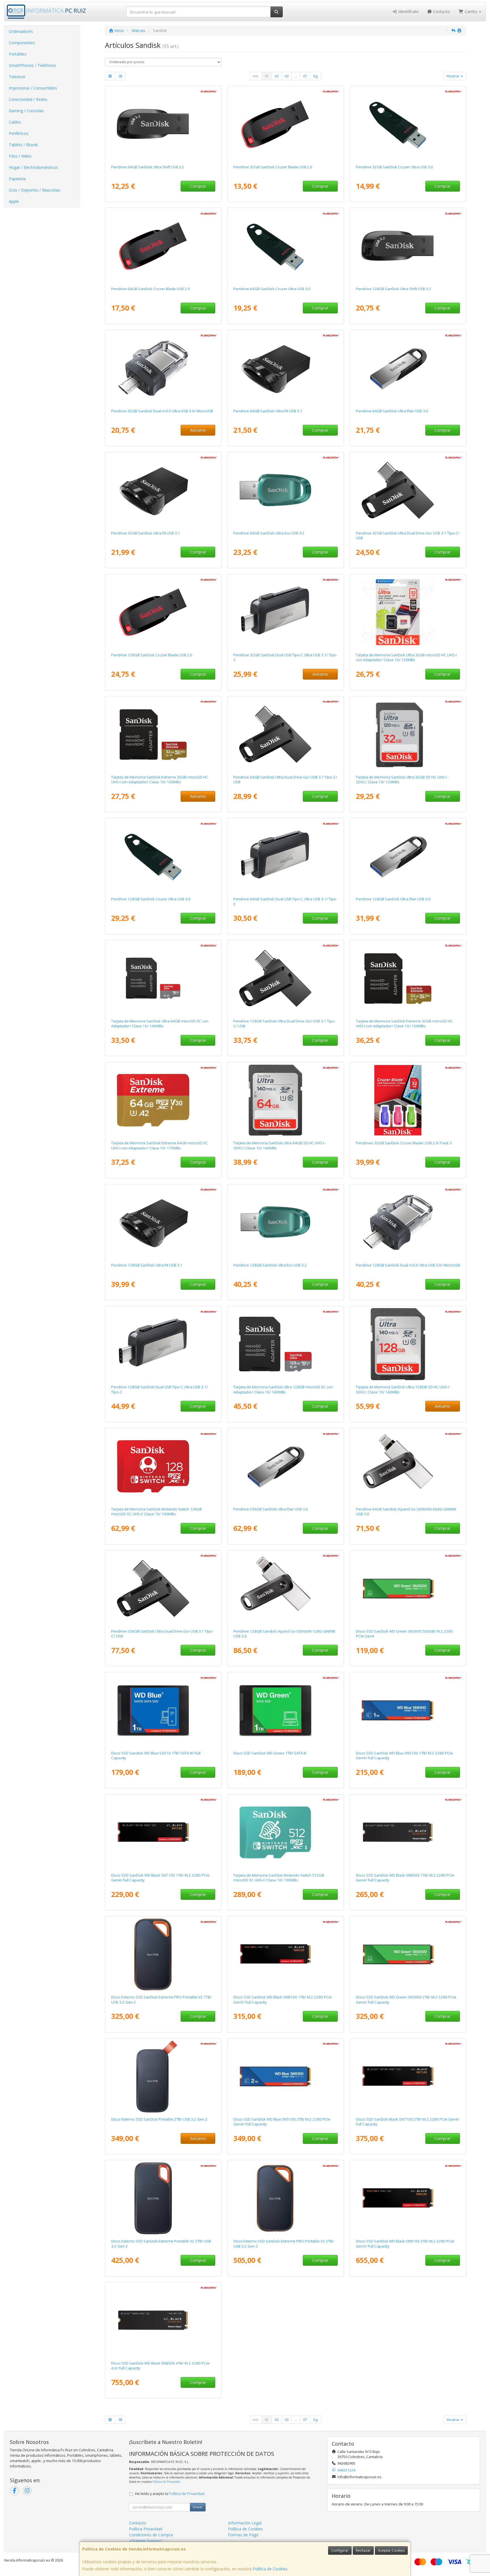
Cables (15, 122)
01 (267, 76)
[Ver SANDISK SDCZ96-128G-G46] (286, 1222)
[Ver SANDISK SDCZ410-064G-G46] (163, 124)
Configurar (340, 2550)
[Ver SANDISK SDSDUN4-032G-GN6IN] (408, 734)
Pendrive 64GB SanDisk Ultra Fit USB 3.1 (268, 411)
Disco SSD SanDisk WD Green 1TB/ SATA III (270, 1753)
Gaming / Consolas (26, 111)
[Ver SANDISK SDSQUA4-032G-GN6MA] (408, 612)
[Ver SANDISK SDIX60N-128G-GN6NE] (286, 1588)
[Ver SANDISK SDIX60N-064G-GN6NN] (408, 1466)
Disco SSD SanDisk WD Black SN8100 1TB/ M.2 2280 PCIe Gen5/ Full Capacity (283, 1999)
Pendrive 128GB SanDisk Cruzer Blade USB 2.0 (152, 655)
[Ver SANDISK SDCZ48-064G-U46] (286, 246)
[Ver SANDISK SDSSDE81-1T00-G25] (163, 1954)
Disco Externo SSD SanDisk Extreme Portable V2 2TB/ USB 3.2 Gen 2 (161, 2243)
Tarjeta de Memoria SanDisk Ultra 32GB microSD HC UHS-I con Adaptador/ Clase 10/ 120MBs (406, 657)
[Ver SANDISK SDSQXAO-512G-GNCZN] (286, 1832)
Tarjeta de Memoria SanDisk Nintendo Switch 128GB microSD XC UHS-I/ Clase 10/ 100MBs (157, 1511)
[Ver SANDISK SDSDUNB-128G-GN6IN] (408, 1344)
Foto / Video (20, 156)
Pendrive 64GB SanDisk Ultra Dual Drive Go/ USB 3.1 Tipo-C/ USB (285, 779)
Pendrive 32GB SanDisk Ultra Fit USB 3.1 (146, 533)
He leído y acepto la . (170, 2494)
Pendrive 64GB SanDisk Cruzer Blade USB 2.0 (151, 289)
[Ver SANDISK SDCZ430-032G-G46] (163, 490)
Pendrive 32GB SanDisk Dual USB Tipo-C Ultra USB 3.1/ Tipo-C (285, 657)
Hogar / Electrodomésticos (33, 167)
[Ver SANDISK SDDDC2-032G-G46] (286, 612)
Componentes (22, 43)
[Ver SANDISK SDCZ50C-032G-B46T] (408, 1100)
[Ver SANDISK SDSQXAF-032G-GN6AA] (163, 734)
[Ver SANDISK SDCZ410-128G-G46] (408, 246)
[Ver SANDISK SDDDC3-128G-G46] (286, 978)
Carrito (471, 11)
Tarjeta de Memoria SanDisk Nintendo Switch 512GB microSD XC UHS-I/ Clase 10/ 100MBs (279, 1878)
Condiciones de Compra (151, 2535)
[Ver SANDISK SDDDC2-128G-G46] (163, 1344)
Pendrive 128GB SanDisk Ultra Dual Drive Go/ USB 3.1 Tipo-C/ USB (284, 1023)
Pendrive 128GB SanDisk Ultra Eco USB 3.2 (270, 1265)
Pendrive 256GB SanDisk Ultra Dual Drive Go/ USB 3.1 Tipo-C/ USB (162, 1634)
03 (287, 76)
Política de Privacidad (166, 2482)
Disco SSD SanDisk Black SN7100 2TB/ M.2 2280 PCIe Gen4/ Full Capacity (408, 2122)
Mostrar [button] (453, 76)
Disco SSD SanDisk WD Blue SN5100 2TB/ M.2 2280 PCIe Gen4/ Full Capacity (282, 2122)
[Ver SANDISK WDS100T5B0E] (408, 1710)
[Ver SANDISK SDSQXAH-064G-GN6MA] (163, 1100)
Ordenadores (21, 31)
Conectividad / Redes (28, 99)
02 (277, 76)
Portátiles (18, 54)
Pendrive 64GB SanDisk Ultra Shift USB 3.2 (148, 167)
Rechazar (363, 2550)
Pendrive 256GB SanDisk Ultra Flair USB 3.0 (271, 1509)
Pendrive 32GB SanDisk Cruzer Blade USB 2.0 (273, 167)
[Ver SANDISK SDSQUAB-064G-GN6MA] (163, 978)
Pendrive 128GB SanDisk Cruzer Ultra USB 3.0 (151, 899)
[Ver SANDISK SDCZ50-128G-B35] (163, 612)
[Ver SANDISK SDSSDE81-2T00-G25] (286, 2198)
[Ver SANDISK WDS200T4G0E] (408, 1954)
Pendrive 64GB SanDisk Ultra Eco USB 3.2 (269, 533)
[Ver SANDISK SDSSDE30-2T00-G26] (163, 2076)
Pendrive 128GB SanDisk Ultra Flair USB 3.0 (393, 899)
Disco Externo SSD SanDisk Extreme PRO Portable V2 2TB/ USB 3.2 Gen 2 (284, 2243)
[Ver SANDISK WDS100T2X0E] (408, 1832)
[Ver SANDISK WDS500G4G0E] (408, 1588)
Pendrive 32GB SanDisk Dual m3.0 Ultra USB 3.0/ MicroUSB (162, 411)
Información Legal (245, 2523)
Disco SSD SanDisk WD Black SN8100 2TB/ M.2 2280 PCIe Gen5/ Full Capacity (405, 2243)
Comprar (198, 186)
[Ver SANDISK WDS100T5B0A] (163, 1710)
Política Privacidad (146, 2529)
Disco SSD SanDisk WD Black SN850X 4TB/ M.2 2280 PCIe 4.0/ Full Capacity (160, 2366)
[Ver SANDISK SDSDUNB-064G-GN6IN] (286, 1100)
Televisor (17, 77)
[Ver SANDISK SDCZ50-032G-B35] (286, 124)
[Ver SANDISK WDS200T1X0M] (408, 2198)
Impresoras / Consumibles (33, 88)
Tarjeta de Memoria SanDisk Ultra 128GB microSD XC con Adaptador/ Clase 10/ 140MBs (283, 1389)
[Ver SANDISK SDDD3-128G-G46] (408, 1222)
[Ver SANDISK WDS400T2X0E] (163, 2320)
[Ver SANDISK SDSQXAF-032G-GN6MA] (408, 978)
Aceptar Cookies (391, 2550)
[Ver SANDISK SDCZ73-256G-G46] (286, 1466)
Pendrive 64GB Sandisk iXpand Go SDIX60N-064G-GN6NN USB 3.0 (406, 1511)
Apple (14, 201)
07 (305, 76)
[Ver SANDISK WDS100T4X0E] (163, 1832)
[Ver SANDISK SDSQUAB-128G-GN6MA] (286, 1344)
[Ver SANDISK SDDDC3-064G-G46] (286, 734)
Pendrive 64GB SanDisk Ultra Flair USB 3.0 (392, 411)
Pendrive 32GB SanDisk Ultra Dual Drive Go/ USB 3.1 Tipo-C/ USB (408, 535)
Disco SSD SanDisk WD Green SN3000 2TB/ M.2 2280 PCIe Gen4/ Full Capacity (406, 1999)
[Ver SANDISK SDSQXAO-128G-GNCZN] (163, 1466)
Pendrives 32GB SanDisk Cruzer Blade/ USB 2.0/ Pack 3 (404, 1143)
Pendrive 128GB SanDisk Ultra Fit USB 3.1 (147, 1265)
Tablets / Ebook (23, 145)
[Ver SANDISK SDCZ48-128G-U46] (163, 856)
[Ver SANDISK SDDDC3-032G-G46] (408, 490)
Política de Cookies (270, 2569)
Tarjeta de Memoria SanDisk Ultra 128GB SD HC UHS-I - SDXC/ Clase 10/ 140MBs (403, 1389)
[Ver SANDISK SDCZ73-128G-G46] (408, 856)
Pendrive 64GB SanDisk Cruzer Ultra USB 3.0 (272, 289)
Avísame (198, 430)
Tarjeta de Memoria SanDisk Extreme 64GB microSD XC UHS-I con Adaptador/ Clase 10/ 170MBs (160, 1145)
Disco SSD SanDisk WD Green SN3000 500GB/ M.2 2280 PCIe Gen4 (404, 1634)
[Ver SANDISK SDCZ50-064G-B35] (163, 246)
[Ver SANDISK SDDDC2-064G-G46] (286, 856)
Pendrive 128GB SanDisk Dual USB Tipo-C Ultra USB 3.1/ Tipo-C (160, 1389)
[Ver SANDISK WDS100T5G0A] (286, 1710)
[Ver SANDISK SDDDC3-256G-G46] (163, 1588)
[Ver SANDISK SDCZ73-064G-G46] (408, 368)
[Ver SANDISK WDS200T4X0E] (408, 2076)
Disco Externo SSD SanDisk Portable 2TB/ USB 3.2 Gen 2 (159, 2119)
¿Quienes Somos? (145, 2541)
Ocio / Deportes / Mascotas (34, 190)
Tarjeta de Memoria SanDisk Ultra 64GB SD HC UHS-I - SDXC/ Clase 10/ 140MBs (280, 1145)
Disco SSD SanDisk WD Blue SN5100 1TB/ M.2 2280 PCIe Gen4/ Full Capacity (404, 1755)
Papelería (17, 179)
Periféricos (19, 133)
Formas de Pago (243, 2535)
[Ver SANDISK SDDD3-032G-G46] (163, 368)
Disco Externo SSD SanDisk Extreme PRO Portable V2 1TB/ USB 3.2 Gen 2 (161, 1999)
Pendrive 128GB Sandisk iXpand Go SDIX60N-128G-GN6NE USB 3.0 (284, 1634)
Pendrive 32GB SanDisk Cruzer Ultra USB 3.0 (394, 167)
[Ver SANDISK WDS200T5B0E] (286, 2076)
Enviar (198, 2507)
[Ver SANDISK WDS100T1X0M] (286, 1954)
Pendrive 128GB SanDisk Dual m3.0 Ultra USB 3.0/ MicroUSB (408, 1265)
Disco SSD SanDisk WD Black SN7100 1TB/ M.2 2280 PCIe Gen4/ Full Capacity (160, 1878)
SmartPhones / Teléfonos (32, 65)
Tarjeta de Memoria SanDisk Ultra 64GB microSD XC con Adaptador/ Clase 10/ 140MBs (160, 1023)
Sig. (316, 76)
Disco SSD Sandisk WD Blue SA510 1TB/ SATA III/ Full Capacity (156, 1755)
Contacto (441, 11)
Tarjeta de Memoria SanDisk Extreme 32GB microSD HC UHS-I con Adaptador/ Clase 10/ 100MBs (160, 779)
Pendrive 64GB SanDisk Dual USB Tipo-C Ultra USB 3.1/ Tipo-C (285, 901)
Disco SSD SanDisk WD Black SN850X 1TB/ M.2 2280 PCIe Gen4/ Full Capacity (405, 1878)
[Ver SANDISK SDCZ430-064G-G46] (286, 368)
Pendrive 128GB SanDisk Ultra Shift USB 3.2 (394, 289)
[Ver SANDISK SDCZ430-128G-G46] (163, 1222)
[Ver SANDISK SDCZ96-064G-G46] (286, 490)
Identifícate (408, 11)
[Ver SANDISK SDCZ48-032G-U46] (408, 124)
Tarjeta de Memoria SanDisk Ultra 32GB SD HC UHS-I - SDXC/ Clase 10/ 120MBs (402, 779)
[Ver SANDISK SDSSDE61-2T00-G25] (163, 2198)
